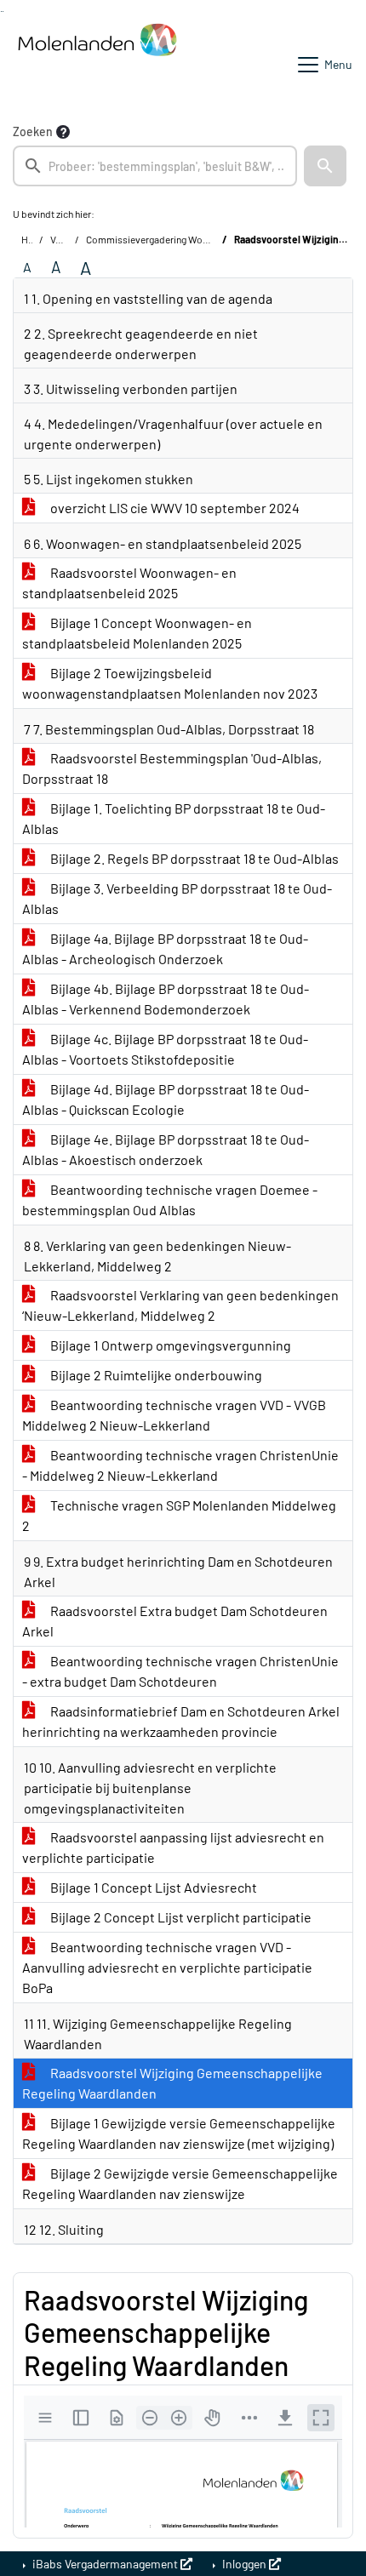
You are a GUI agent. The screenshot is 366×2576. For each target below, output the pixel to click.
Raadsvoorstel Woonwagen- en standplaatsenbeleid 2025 (129, 583)
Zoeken (33, 131)
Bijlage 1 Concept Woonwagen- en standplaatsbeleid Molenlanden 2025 (137, 633)
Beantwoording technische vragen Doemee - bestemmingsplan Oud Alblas (170, 1199)
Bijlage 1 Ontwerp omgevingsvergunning (169, 1345)
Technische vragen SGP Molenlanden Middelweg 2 (179, 1515)
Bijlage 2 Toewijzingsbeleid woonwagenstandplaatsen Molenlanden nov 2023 (170, 683)
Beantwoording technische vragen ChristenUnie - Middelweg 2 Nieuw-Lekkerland (180, 1465)
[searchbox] (155, 166)
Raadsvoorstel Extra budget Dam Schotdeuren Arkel (175, 1621)
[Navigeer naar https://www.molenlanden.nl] (97, 65)
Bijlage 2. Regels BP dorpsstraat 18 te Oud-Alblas (193, 858)
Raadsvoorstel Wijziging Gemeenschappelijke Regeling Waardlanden (172, 2083)
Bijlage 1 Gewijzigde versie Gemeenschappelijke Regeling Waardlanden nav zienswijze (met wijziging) (179, 2133)
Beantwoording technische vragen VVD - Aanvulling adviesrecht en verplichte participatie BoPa (167, 1967)
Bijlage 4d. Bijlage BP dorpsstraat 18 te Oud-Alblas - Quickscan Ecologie (166, 1099)
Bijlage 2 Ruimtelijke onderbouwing (155, 1375)
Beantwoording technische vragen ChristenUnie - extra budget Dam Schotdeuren (180, 1671)
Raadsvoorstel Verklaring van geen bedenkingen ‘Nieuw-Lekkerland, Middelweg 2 (180, 1305)
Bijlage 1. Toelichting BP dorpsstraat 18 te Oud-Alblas (174, 818)
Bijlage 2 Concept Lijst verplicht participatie (180, 1917)
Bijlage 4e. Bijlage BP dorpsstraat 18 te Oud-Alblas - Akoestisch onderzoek (166, 1149)
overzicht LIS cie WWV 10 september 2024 (174, 508)
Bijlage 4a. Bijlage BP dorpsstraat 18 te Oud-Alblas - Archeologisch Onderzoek (165, 948)
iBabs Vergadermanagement (105, 2564)
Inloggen (244, 2564)
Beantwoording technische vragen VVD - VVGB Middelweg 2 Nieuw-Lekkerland (174, 1415)
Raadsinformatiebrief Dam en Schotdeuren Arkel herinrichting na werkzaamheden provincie (181, 1721)
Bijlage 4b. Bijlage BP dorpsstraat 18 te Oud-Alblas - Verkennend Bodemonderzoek (166, 999)
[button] (325, 166)
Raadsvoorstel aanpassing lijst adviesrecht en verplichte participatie (173, 1847)
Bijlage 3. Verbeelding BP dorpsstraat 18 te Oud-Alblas (177, 898)
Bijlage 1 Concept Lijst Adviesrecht (152, 1887)
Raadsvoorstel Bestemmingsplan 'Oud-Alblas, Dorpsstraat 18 (172, 768)
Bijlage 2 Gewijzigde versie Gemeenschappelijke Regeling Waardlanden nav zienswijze (180, 2183)
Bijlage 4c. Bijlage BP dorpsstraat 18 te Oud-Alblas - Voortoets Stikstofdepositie (165, 1049)
